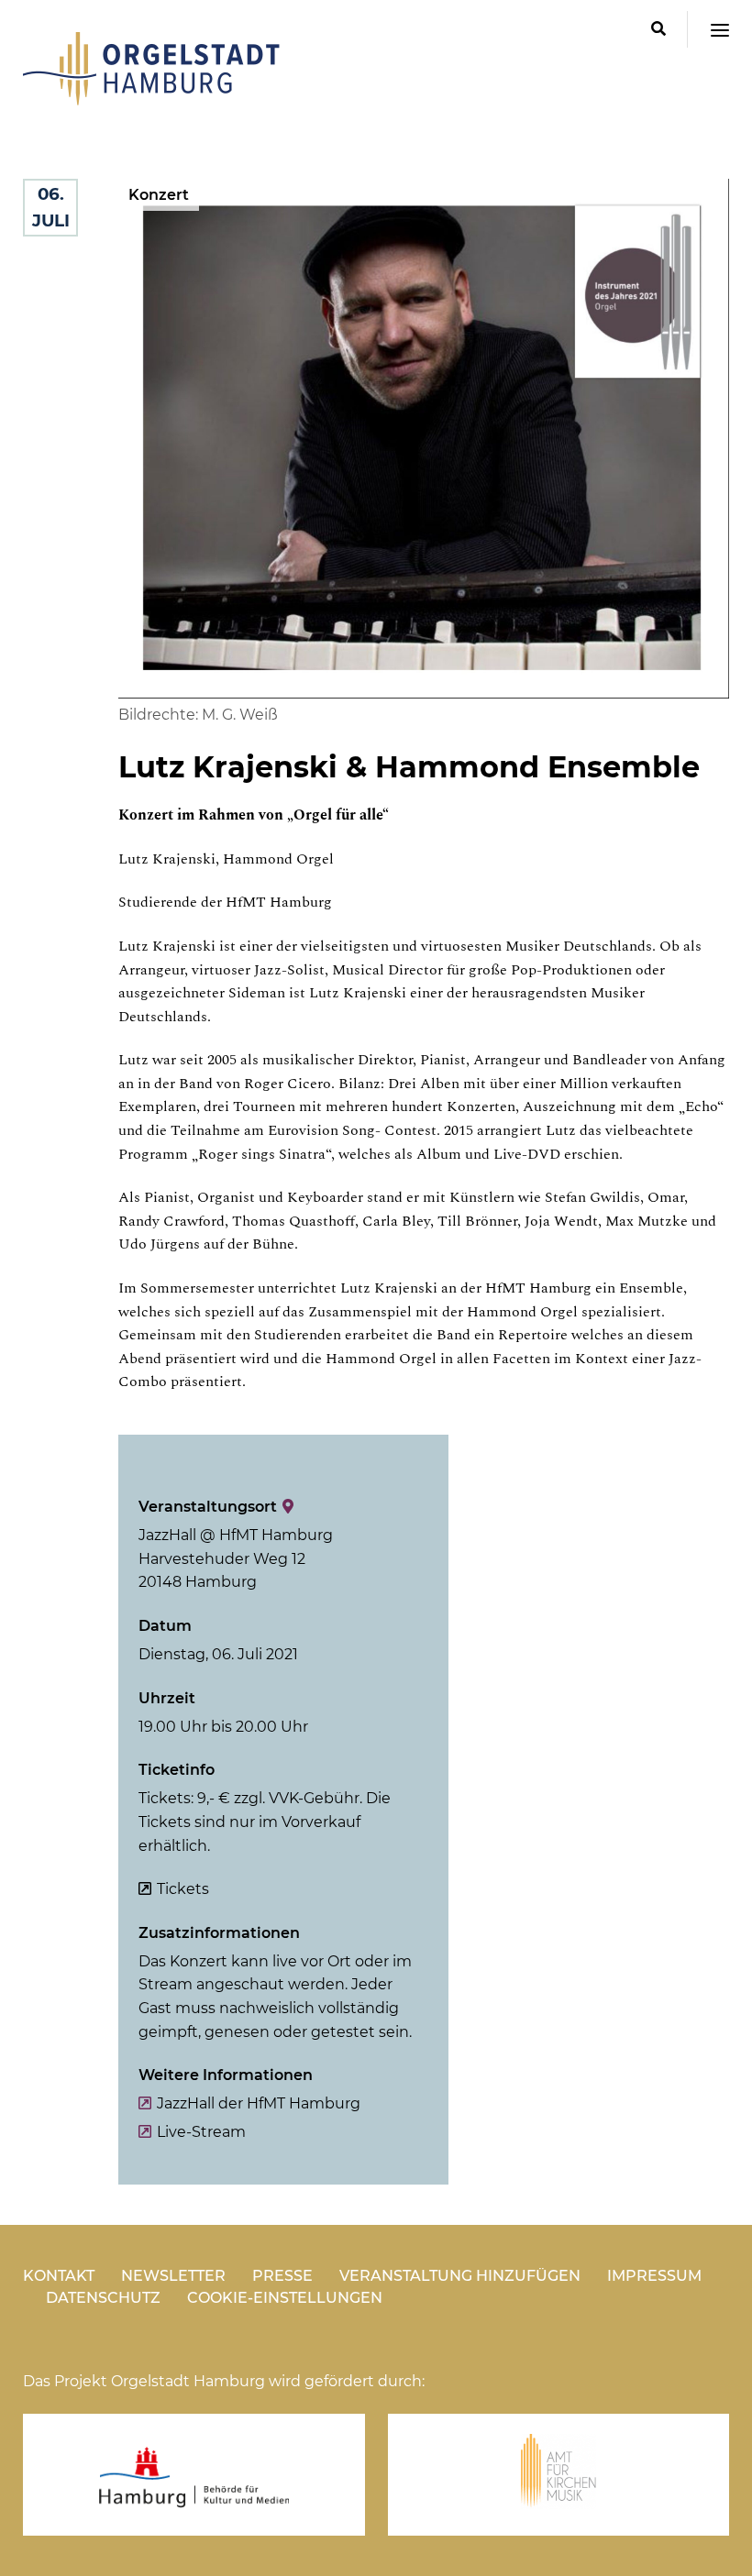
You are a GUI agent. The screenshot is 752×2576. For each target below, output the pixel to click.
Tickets (183, 1889)
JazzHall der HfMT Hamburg (259, 2103)
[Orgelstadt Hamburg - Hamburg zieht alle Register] (151, 99)
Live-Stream (201, 2132)
